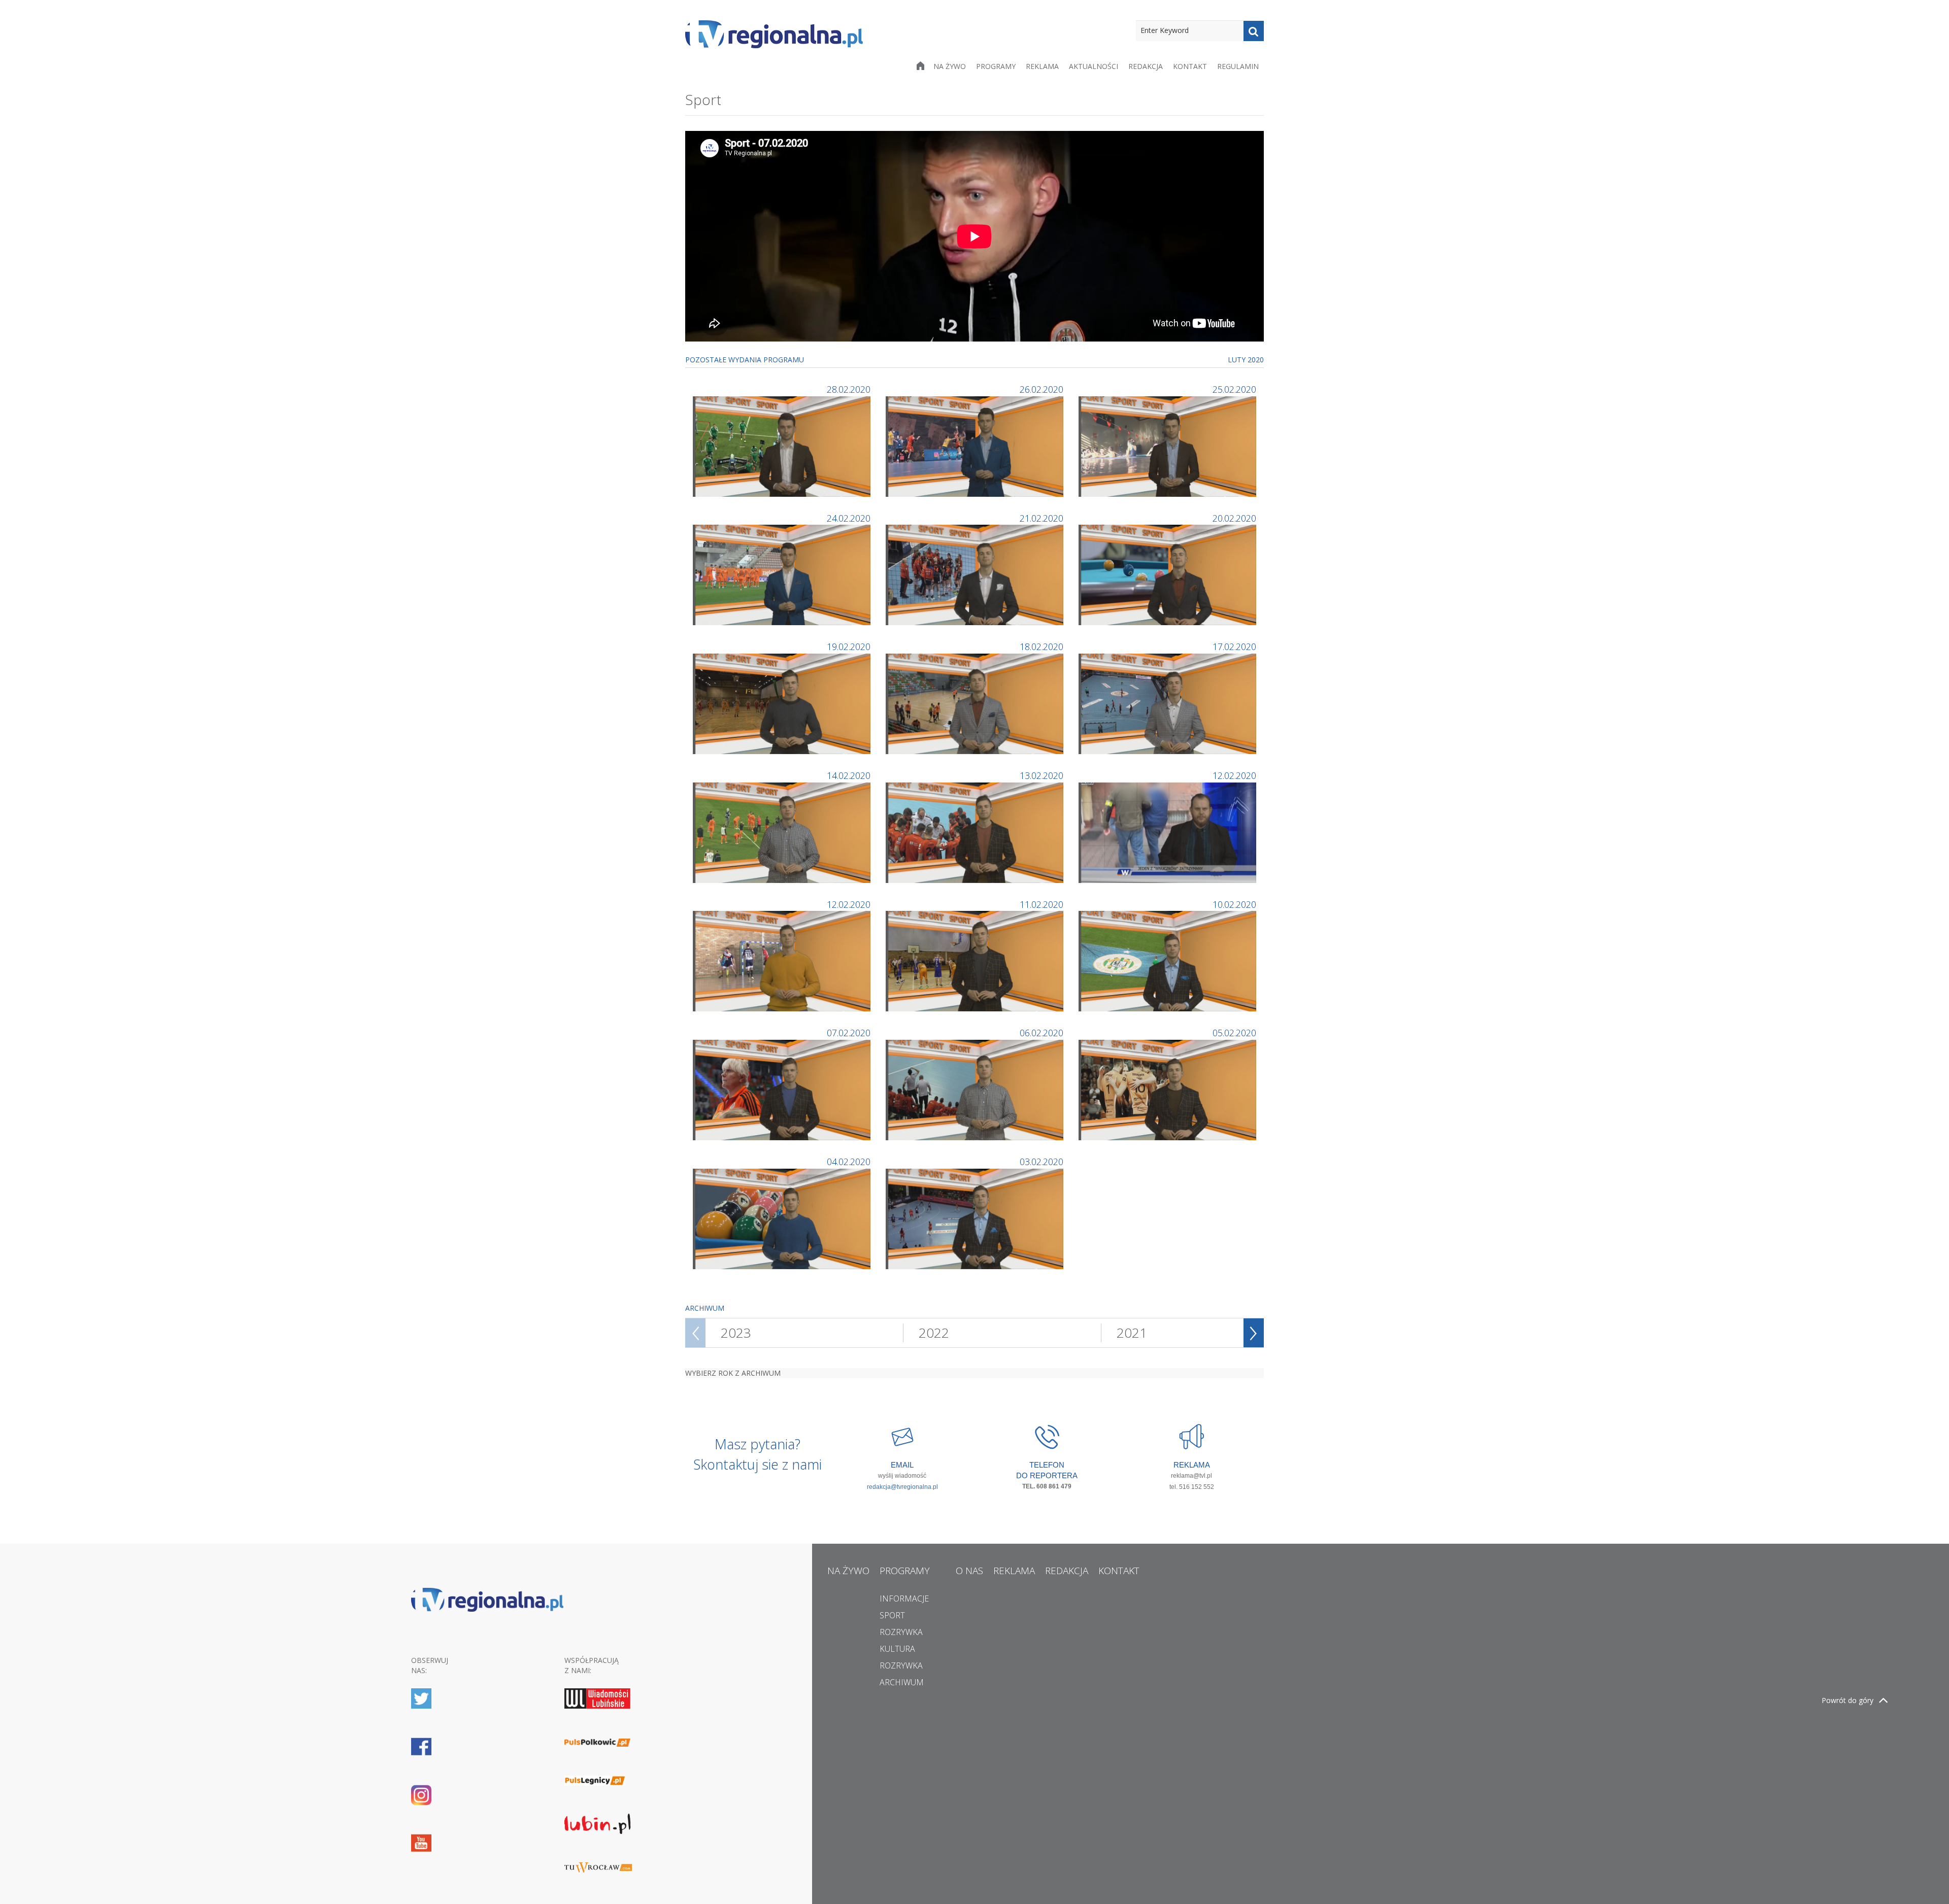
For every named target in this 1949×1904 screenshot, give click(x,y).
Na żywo (950, 66)
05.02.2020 (1234, 1033)
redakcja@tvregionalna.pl (902, 1487)
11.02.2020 (1041, 904)
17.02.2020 (1234, 647)
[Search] (1254, 31)
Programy (996, 66)
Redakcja (1146, 66)
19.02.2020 (849, 647)
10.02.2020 (1234, 904)
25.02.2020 (1234, 389)
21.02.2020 (1041, 518)
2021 (1132, 1333)
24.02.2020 (849, 518)
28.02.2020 (849, 389)
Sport (892, 1615)
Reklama (1042, 66)
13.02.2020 (1041, 775)
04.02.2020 (849, 1162)
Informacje (904, 1599)
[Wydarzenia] (1169, 831)
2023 (736, 1333)
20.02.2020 (1234, 518)
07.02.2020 (849, 1033)
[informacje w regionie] (774, 34)
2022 (934, 1333)
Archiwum (902, 1682)
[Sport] (783, 445)
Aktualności (1094, 66)
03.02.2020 (1041, 1162)
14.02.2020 (849, 775)
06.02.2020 (1041, 1033)
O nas (969, 1571)
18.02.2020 (1041, 647)
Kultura (897, 1649)
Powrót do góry (1847, 1700)
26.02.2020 (1041, 389)
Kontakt (1190, 66)
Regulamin (1238, 66)
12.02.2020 (1234, 775)
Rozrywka (901, 1632)
